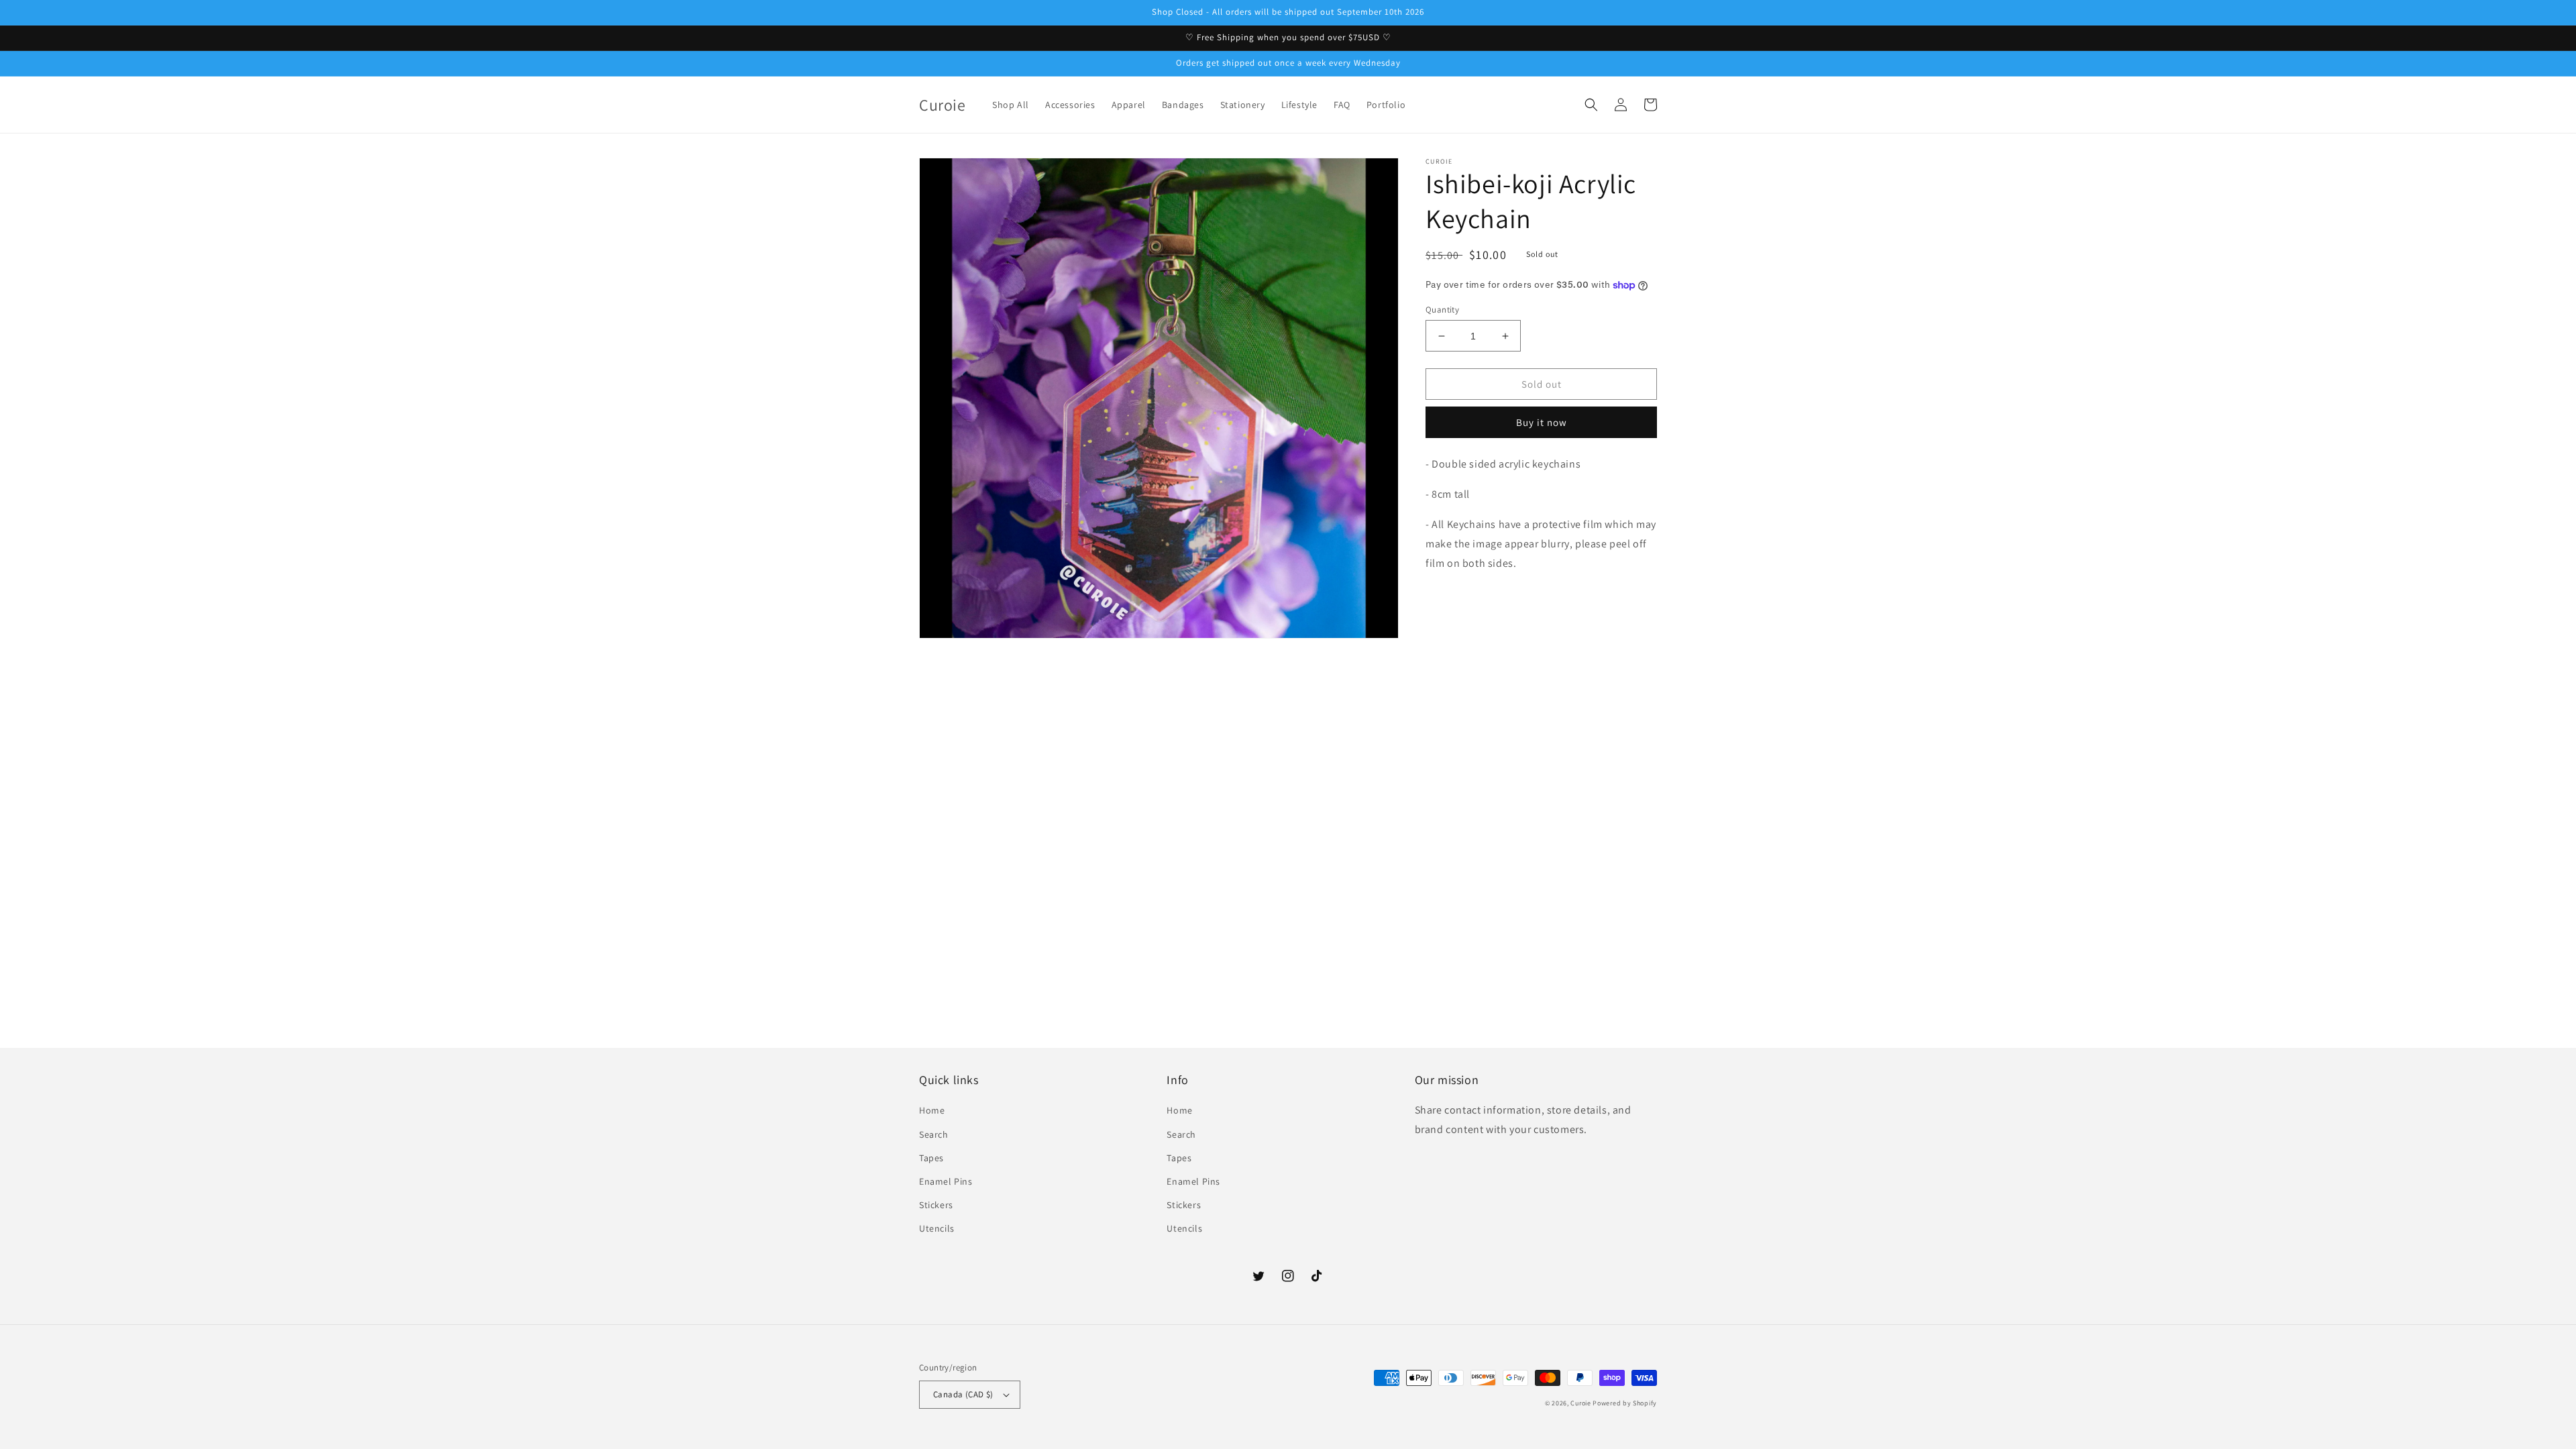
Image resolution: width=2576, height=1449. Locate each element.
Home (932, 1110)
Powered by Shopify (1625, 1403)
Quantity (1442, 310)
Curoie (1580, 1403)
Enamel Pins (946, 1181)
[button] (1591, 105)
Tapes (931, 1158)
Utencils (937, 1228)
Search (934, 1134)
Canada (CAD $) (963, 1394)
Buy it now (1542, 422)
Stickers (936, 1205)
